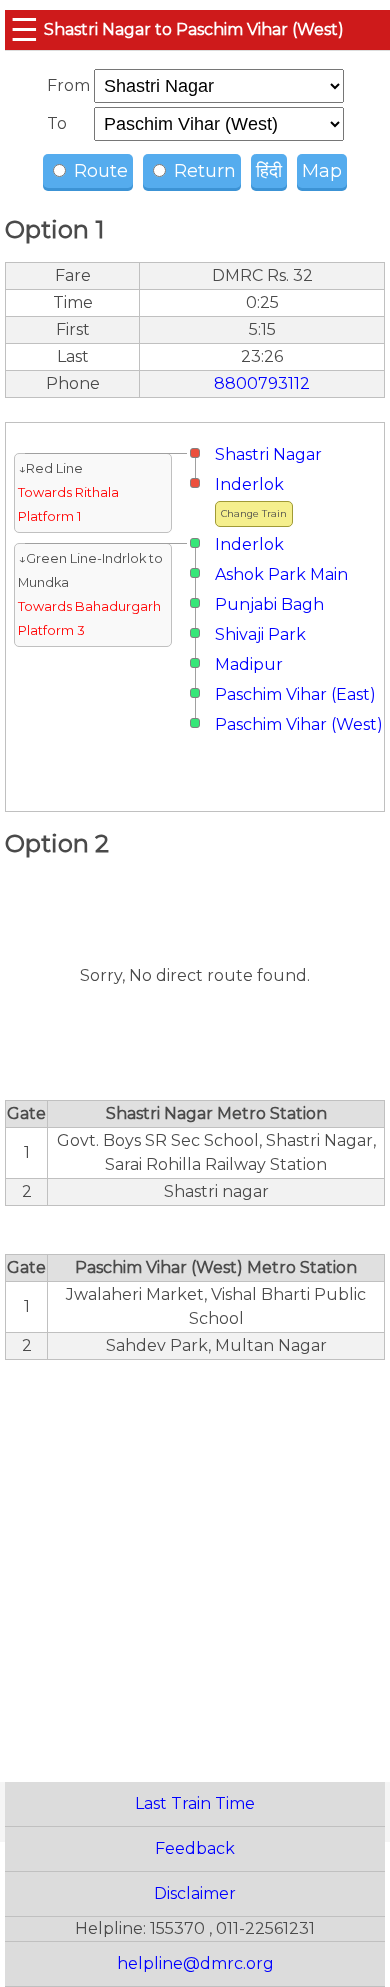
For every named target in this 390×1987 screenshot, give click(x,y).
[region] (195, 1560)
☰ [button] (24, 29)
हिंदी (269, 171)
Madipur (249, 664)
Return (202, 171)
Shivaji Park (260, 634)
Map (322, 171)
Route (98, 171)
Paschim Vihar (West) (299, 724)
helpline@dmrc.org (195, 1963)
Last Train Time (195, 1803)
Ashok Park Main (281, 574)
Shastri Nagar (268, 454)
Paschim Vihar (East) (295, 694)
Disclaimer (195, 1893)
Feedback (195, 1848)
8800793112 (262, 383)
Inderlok (249, 484)
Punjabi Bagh (269, 604)
